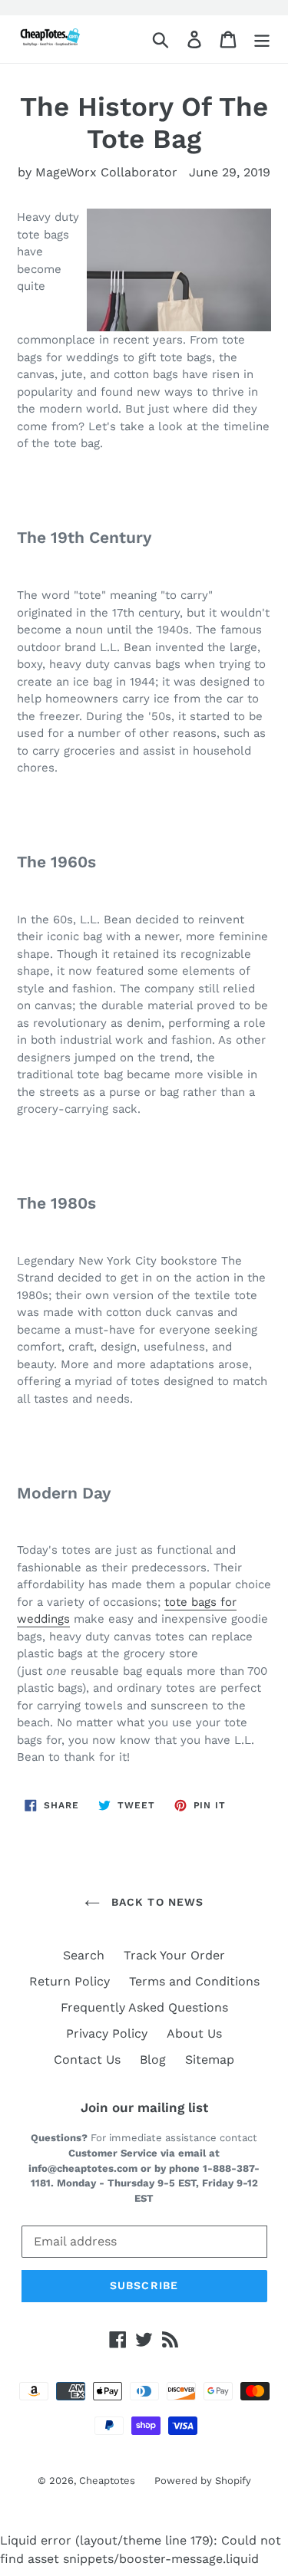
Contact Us (87, 2059)
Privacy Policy (107, 2033)
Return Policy (70, 1981)
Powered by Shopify (203, 2481)
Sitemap (210, 2059)
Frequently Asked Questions (144, 2007)
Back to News (156, 1902)
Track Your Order (174, 1955)
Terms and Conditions (194, 1981)
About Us (194, 2033)
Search (84, 1955)
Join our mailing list (144, 2107)
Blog (153, 2059)
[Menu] (262, 39)
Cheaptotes (107, 2481)
